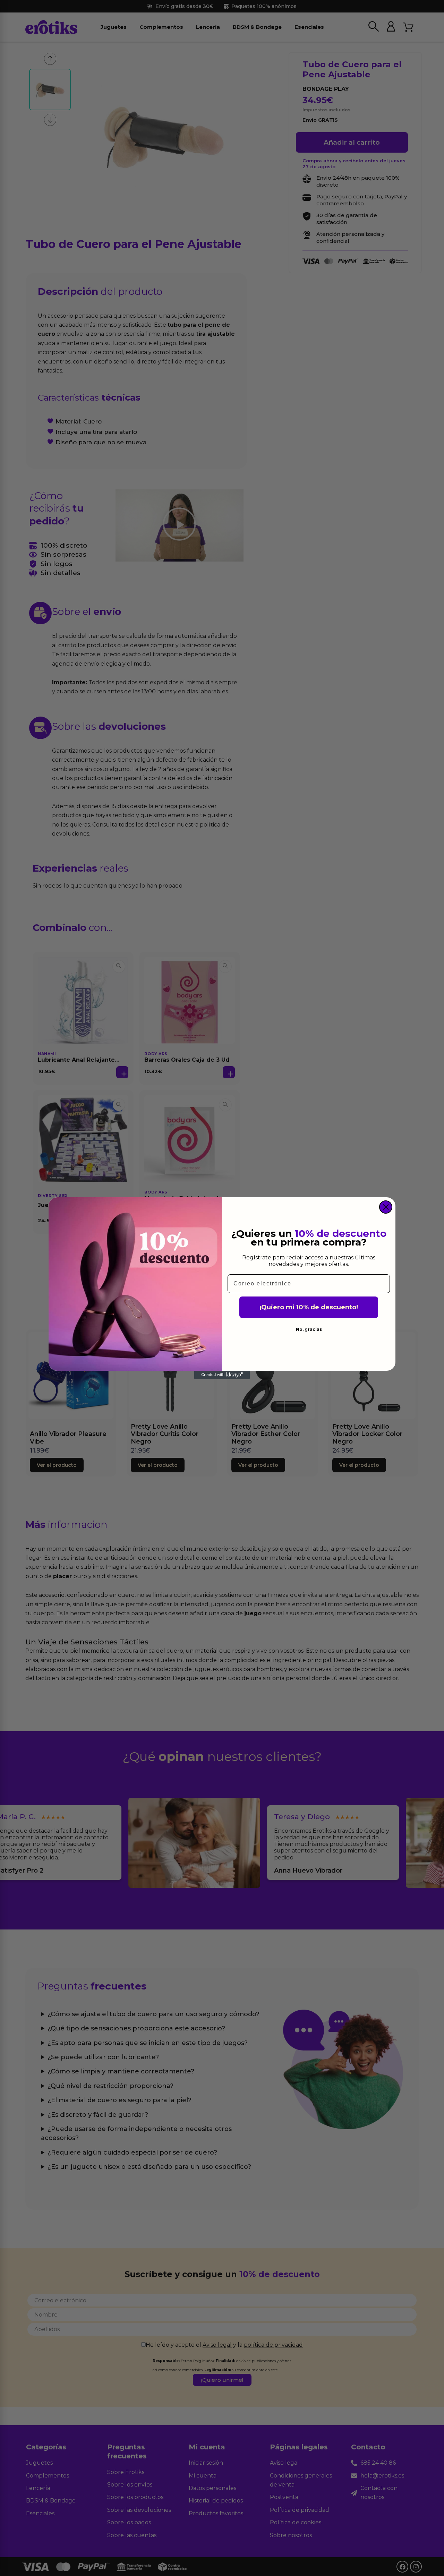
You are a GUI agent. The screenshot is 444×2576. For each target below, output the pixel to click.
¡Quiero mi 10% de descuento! (309, 1307)
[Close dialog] (386, 1207)
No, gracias (309, 1329)
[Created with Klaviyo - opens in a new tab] (222, 1375)
